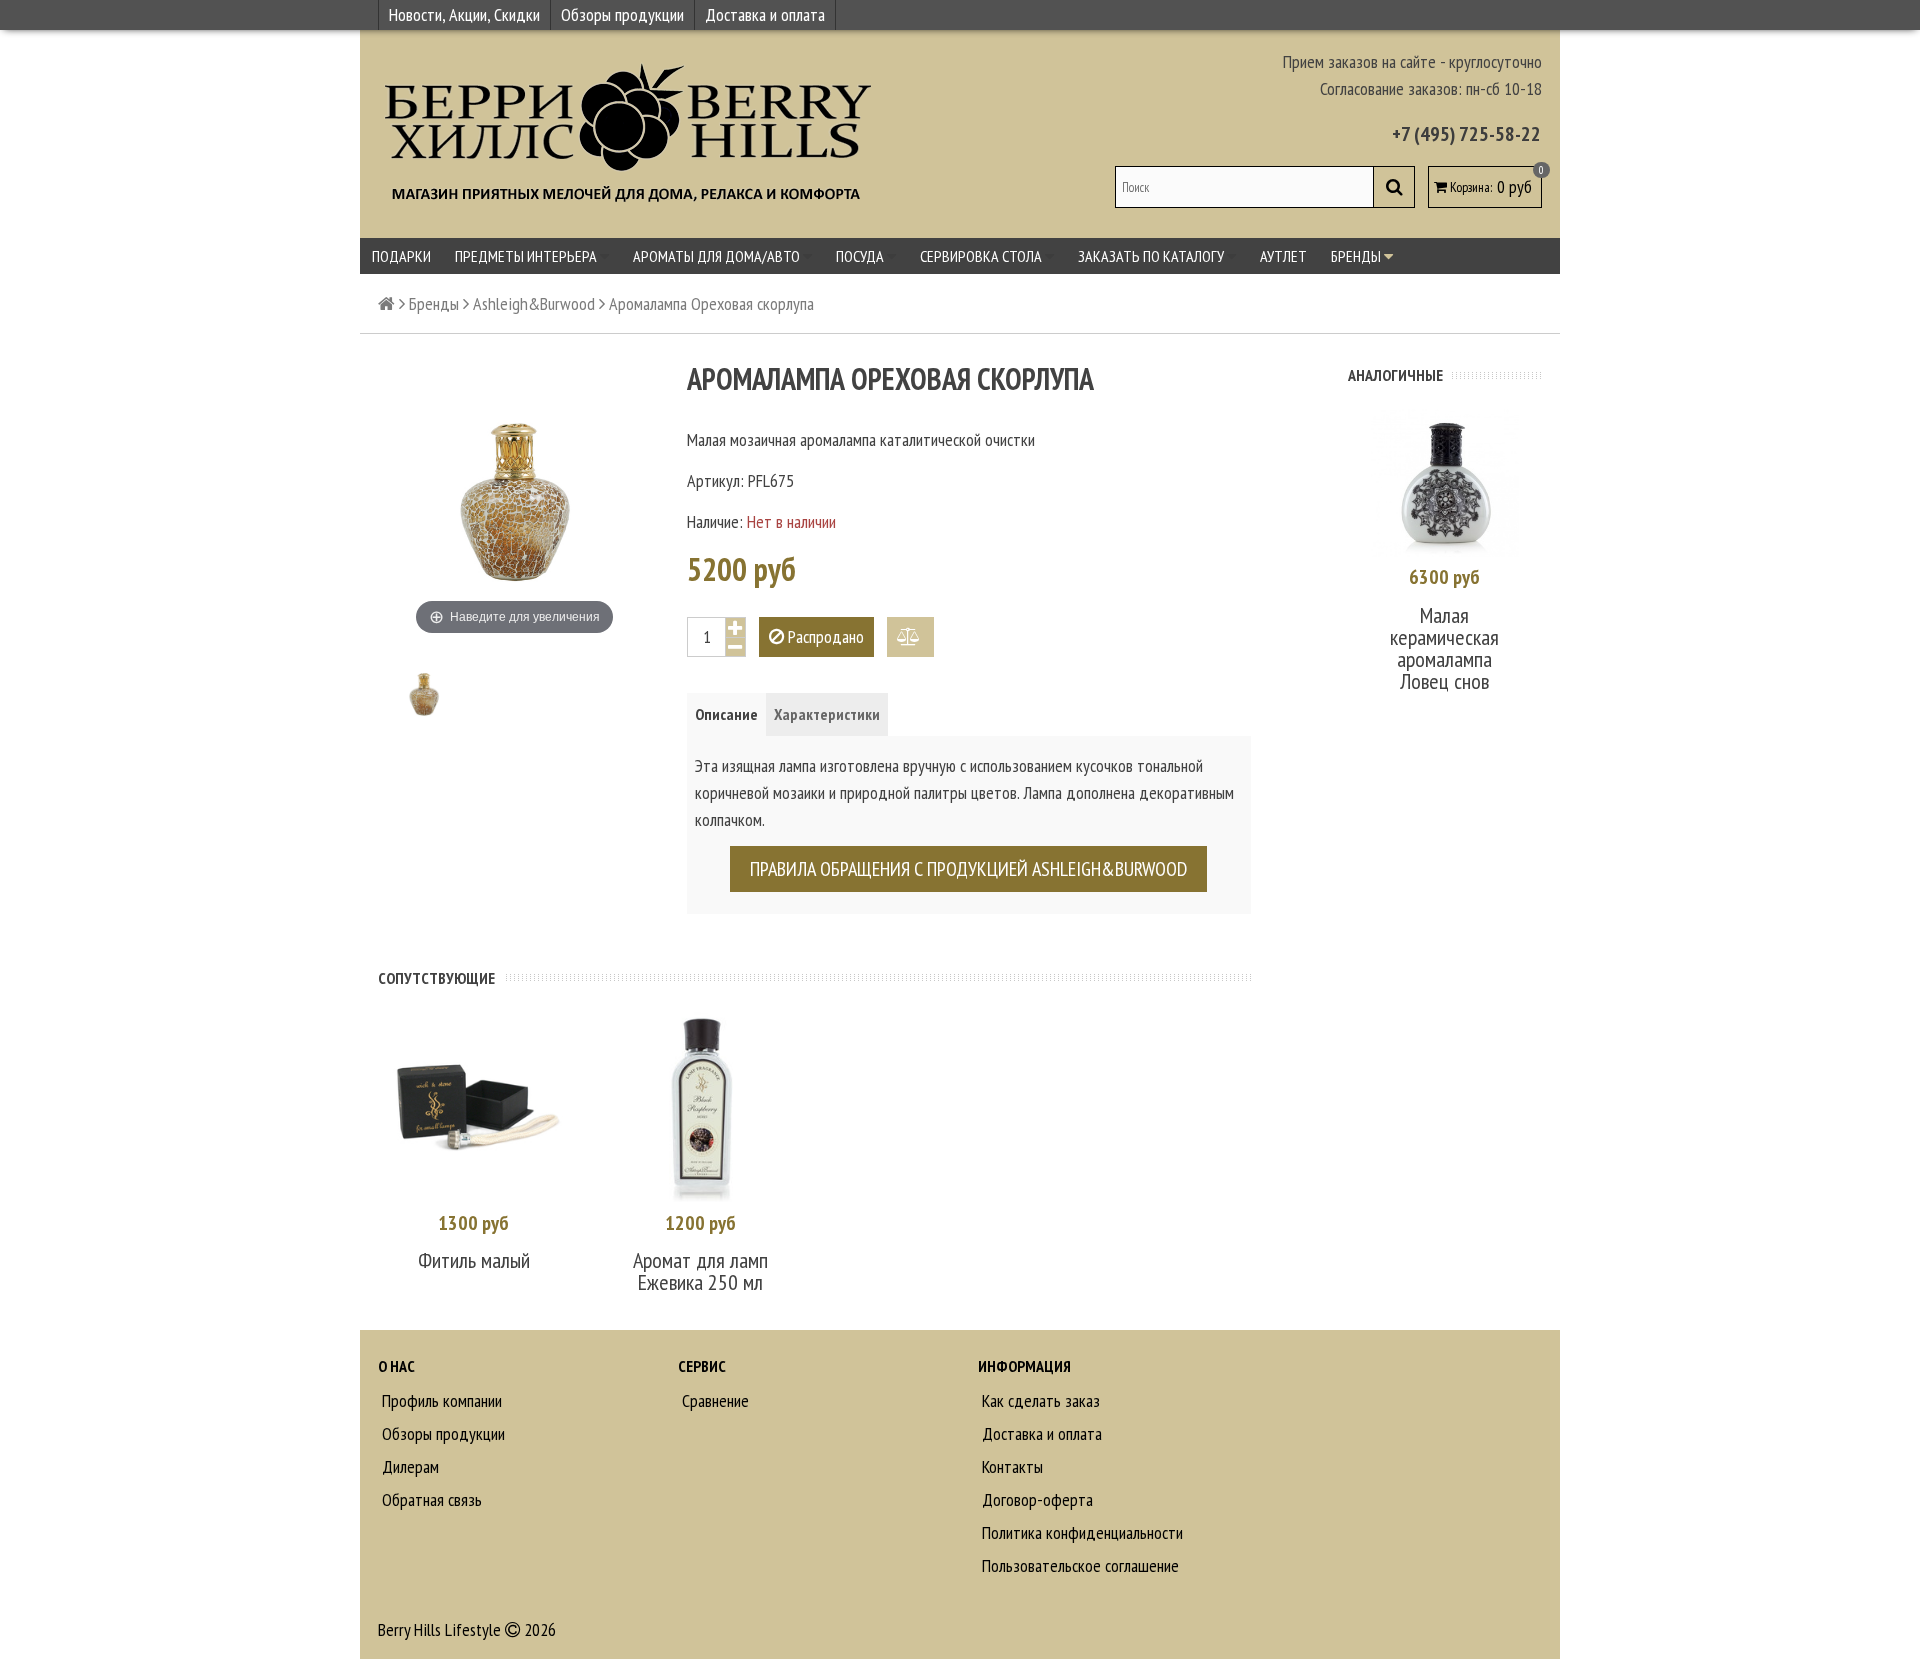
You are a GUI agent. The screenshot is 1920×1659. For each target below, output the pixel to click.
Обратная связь (430, 1499)
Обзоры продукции (622, 14)
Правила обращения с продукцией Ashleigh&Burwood (968, 869)
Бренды (1357, 256)
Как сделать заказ (1039, 1400)
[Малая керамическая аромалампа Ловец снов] (1445, 483)
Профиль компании (440, 1400)
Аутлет (1283, 256)
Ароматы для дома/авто (718, 256)
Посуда (861, 256)
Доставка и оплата (765, 14)
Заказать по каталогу (1152, 256)
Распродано (824, 636)
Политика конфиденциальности (1080, 1532)
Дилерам (408, 1466)
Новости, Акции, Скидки (464, 14)
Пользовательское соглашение (1078, 1565)
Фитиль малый (474, 1260)
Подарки (401, 256)
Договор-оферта (1035, 1499)
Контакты (1010, 1466)
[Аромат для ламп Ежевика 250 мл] (700, 1107)
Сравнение (713, 1400)
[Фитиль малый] (473, 1107)
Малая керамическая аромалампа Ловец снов (1444, 648)
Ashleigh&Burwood (534, 303)
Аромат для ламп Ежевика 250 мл (700, 1271)
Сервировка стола (982, 256)
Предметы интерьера (527, 256)
